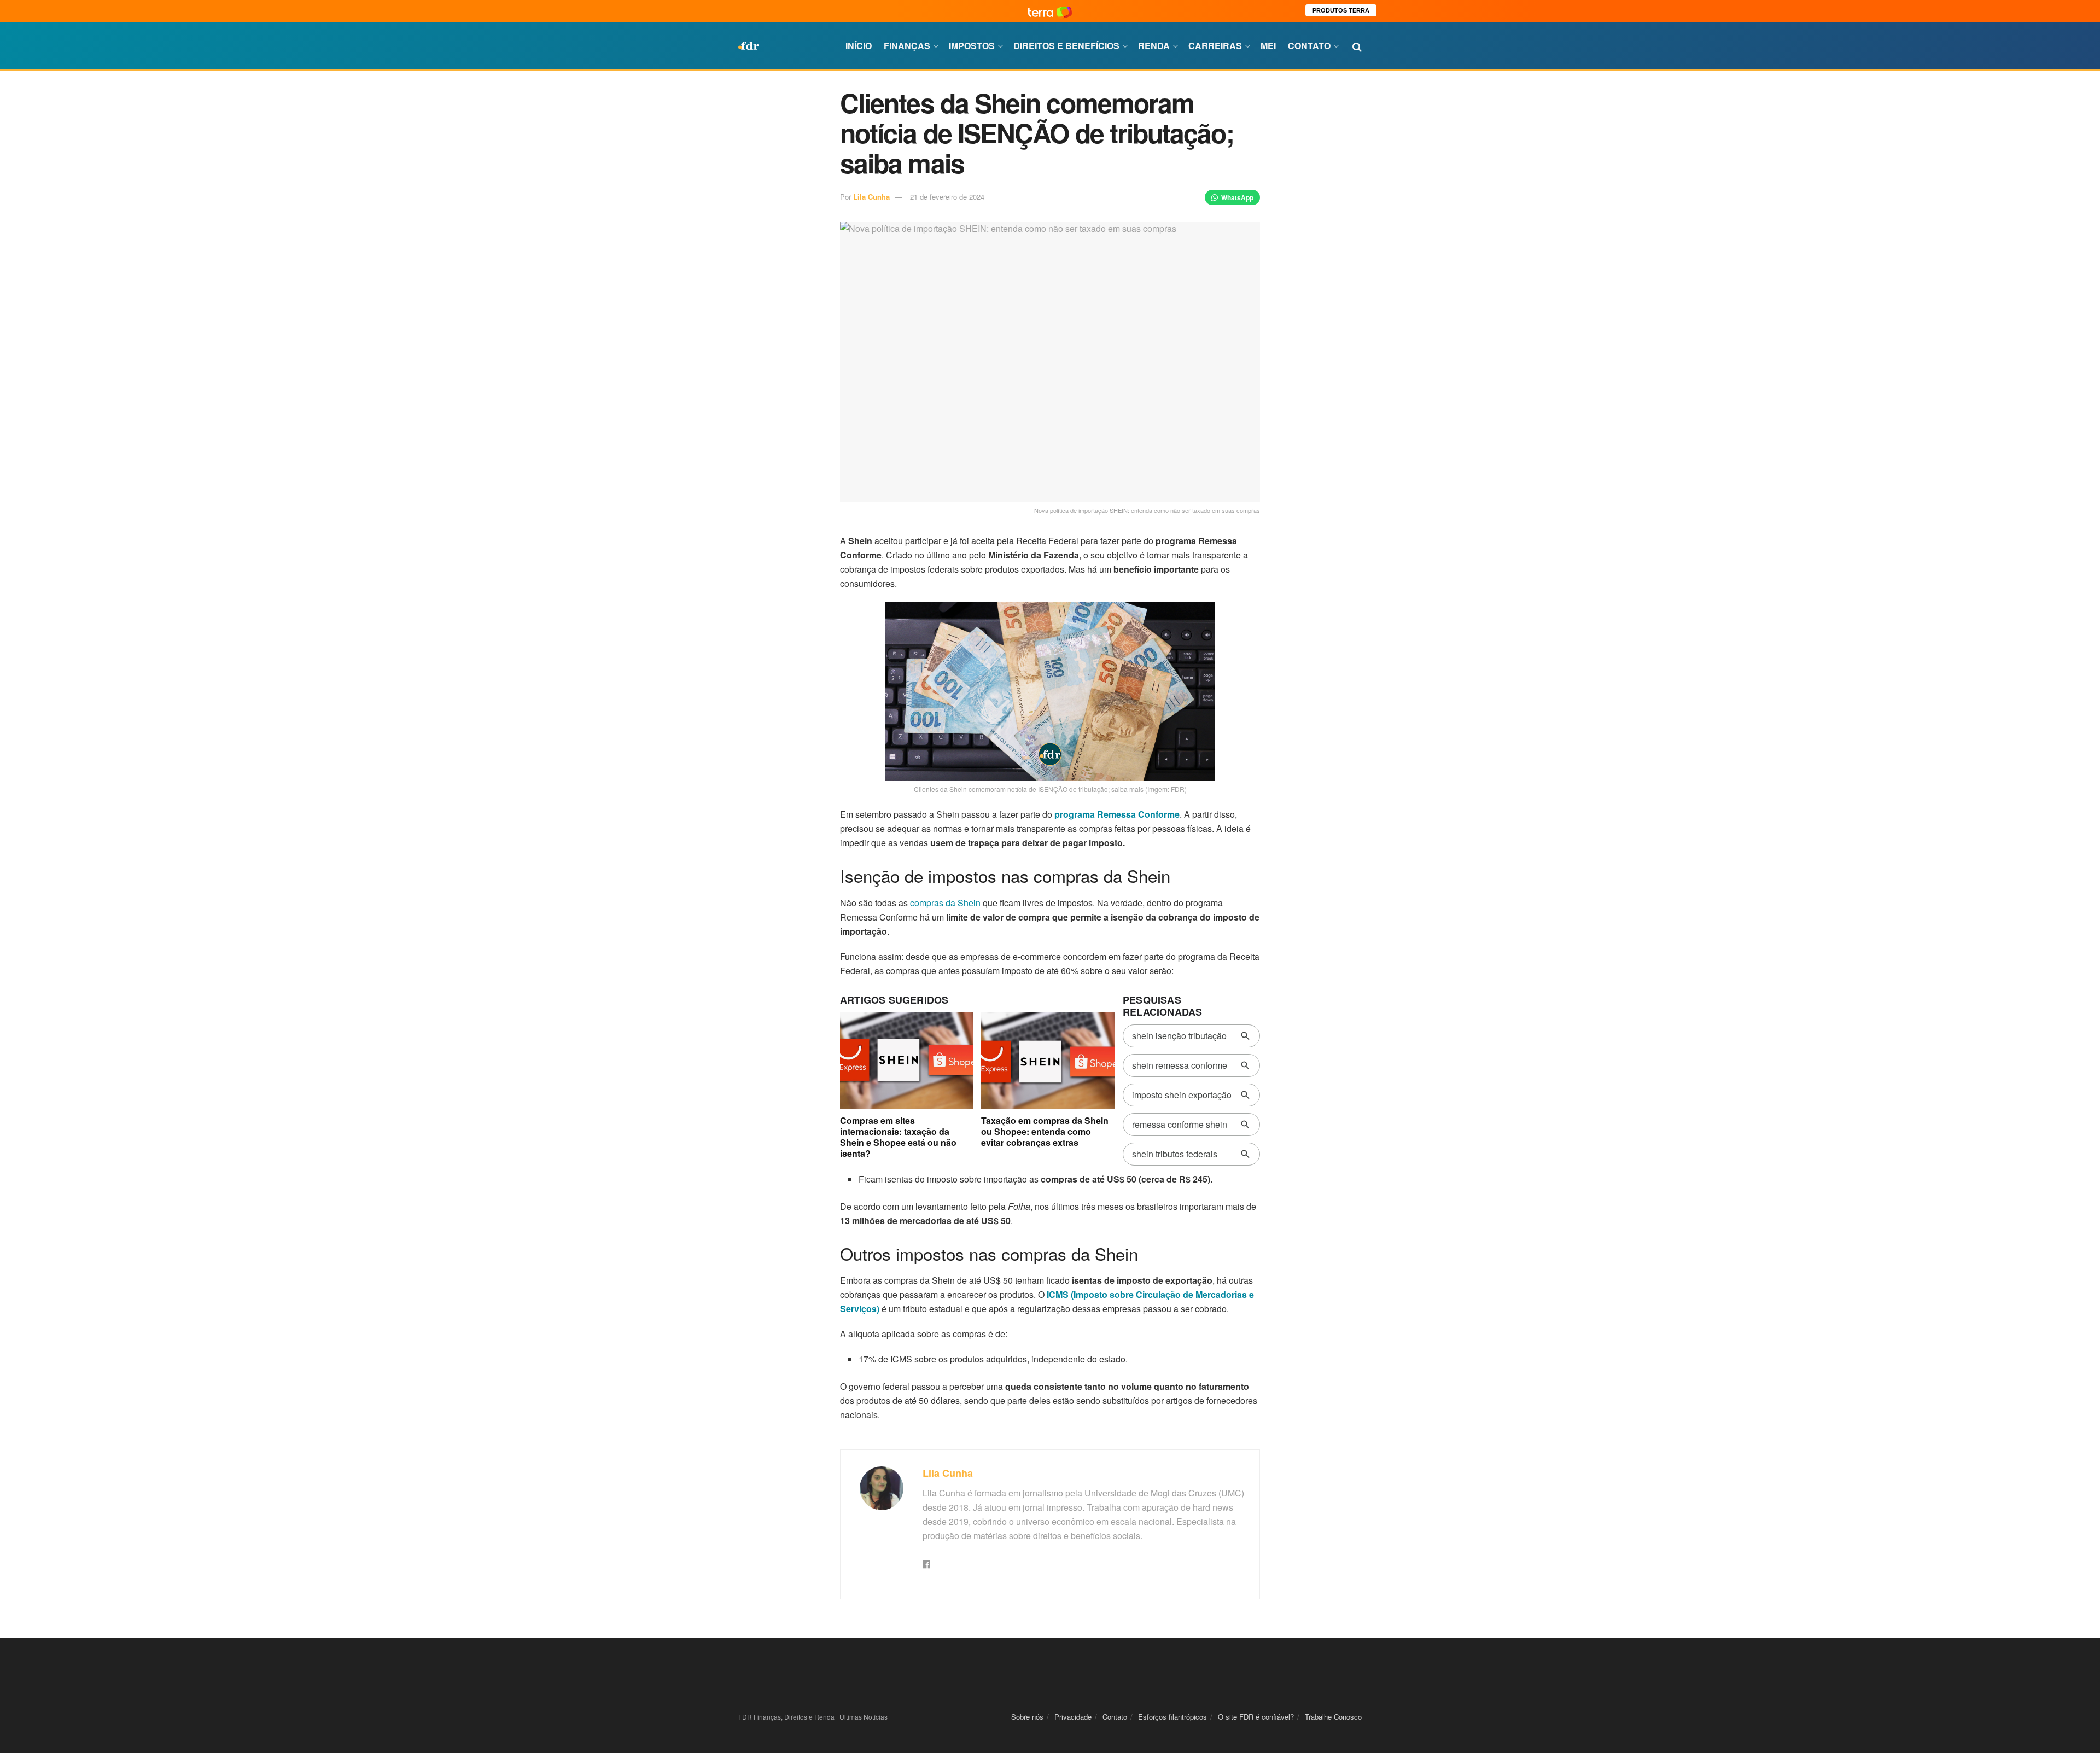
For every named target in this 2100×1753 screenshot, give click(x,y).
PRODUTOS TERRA (1341, 10)
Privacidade (1073, 1717)
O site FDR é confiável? (1256, 1717)
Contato (1309, 46)
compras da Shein (945, 903)
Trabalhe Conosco (1333, 1717)
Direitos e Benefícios (1066, 46)
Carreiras (1215, 46)
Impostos (972, 46)
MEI (1268, 46)
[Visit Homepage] (749, 46)
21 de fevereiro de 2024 (947, 197)
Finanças (907, 46)
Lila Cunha (871, 197)
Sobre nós (1027, 1717)
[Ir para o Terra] (1050, 11)
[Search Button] (1357, 46)
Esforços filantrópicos (1172, 1717)
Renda (1154, 46)
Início (859, 46)
